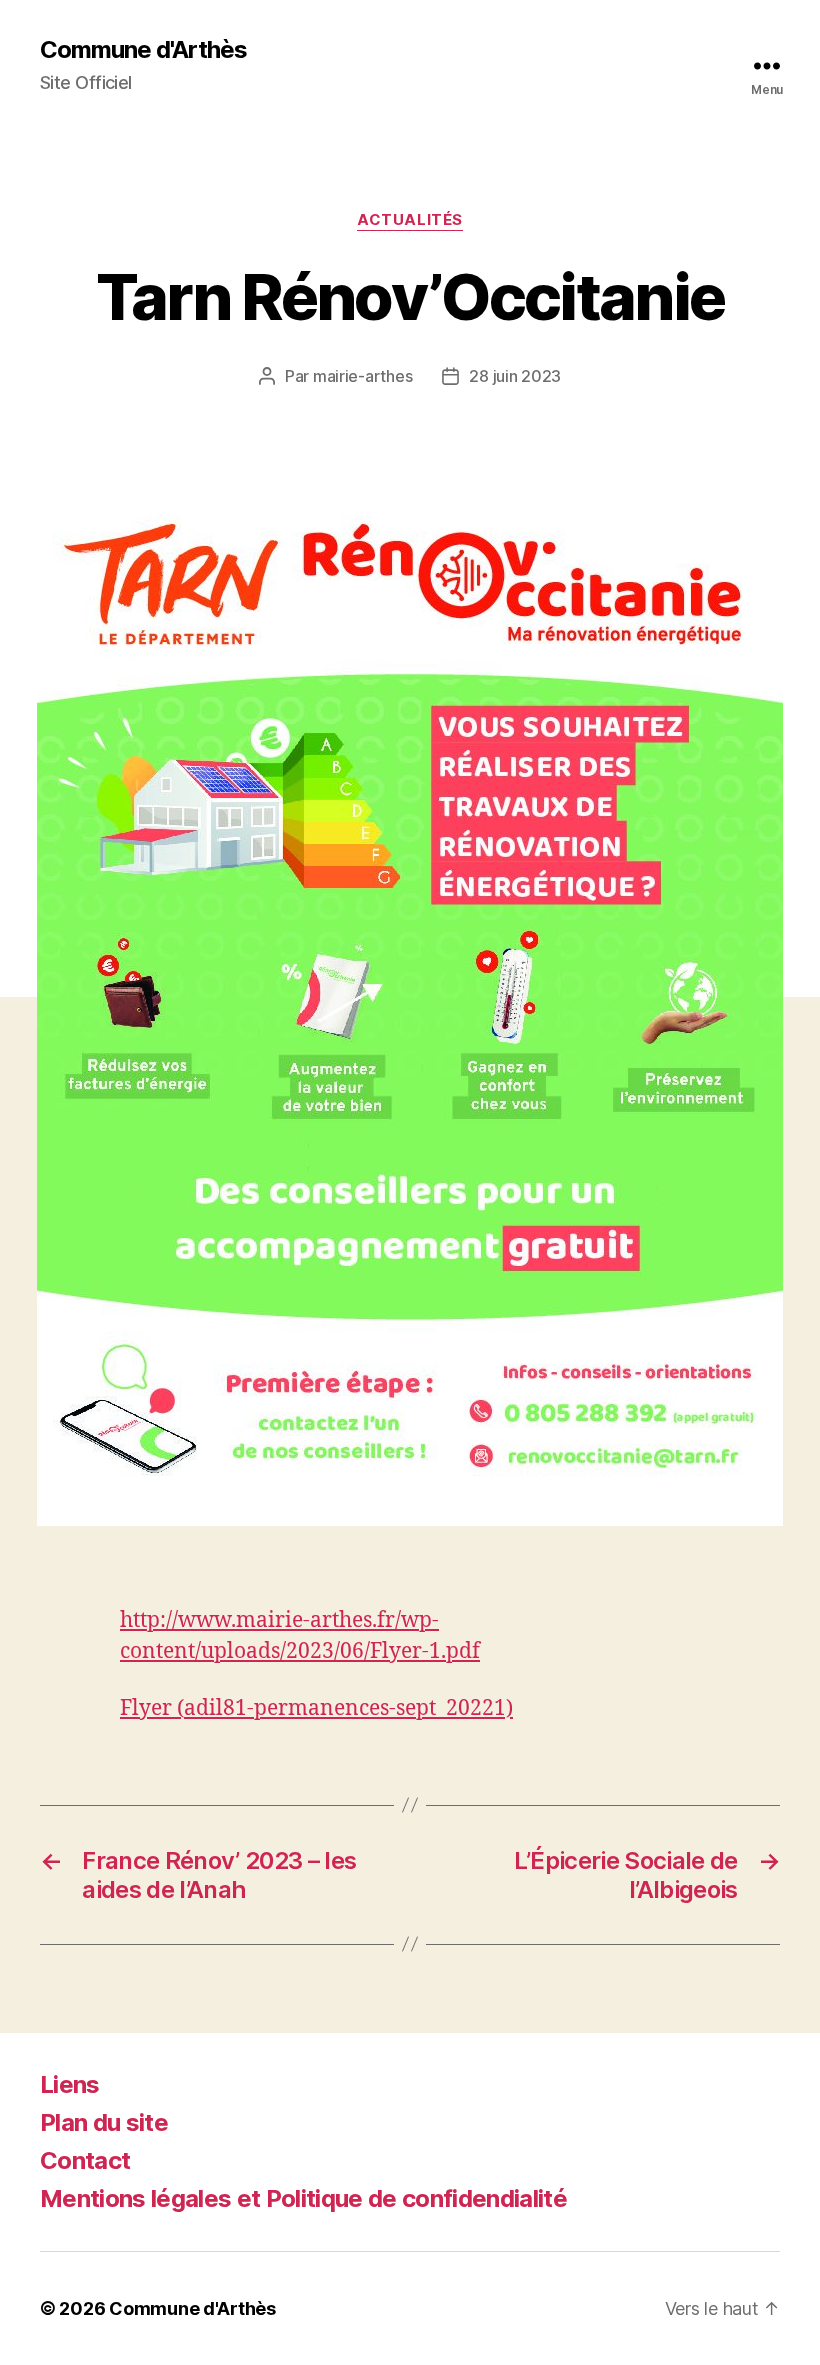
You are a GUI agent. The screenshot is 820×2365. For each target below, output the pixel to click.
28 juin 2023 (515, 376)
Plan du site (104, 2122)
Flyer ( (152, 1708)
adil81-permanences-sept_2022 (339, 1708)
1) (503, 1708)
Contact (85, 2160)
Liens (70, 2084)
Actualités (410, 220)
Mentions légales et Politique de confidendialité (303, 2198)
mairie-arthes (363, 376)
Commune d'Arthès (143, 50)
